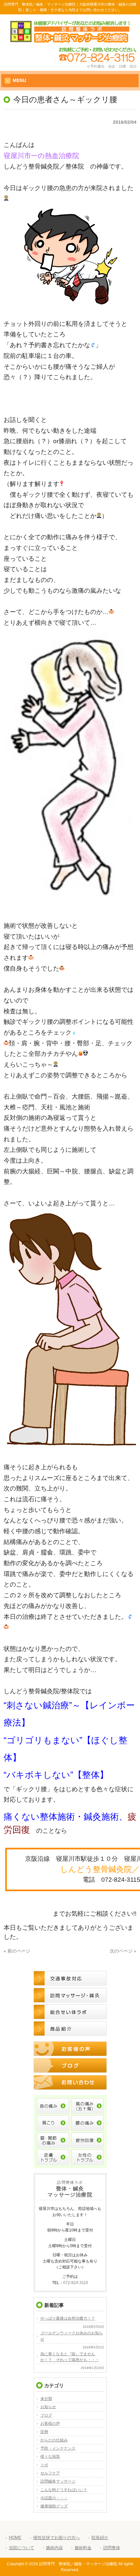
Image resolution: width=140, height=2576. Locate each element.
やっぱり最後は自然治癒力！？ (68, 2318)
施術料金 (83, 2548)
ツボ (44, 2465)
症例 (44, 2432)
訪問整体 (112, 2548)
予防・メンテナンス (58, 2448)
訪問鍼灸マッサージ (58, 2481)
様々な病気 (50, 2456)
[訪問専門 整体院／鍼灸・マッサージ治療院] (70, 40)
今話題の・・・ (54, 2498)
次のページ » (123, 1951)
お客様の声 (50, 2423)
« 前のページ (17, 1951)
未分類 (46, 2399)
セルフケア (50, 2473)
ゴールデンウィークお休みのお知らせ (72, 2336)
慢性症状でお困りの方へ (56, 2538)
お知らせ (48, 2407)
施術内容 (54, 2548)
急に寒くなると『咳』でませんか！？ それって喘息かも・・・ (70, 2357)
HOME (15, 2538)
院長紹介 (100, 2538)
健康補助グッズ (54, 2506)
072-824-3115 (76, 2283)
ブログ (46, 2415)
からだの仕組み (54, 2440)
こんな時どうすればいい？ (64, 2490)
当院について (21, 2548)
